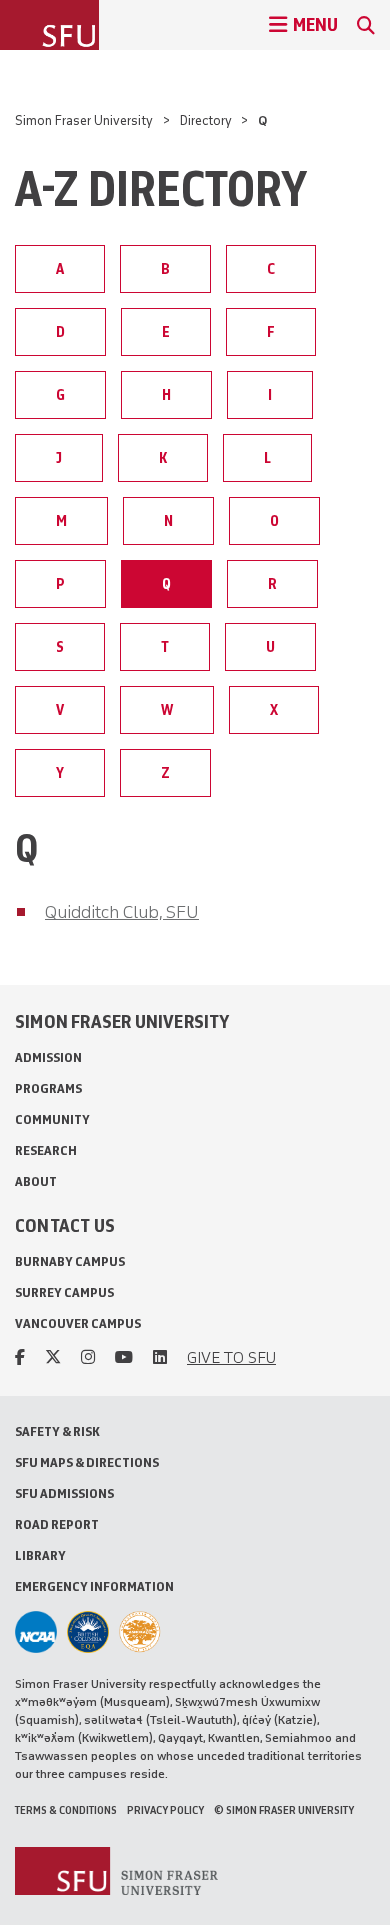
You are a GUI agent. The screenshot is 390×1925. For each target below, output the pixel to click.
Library (40, 1555)
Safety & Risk (57, 1431)
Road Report (57, 1524)
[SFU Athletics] (36, 1632)
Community (52, 1119)
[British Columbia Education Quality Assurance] (88, 1632)
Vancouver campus (78, 1323)
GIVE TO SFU (231, 1357)
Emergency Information (94, 1586)
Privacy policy (165, 1810)
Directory (206, 120)
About (36, 1181)
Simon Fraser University (84, 120)
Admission (48, 1057)
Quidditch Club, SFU (122, 912)
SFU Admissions (64, 1493)
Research (46, 1150)
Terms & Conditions (66, 1810)
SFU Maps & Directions (87, 1462)
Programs (48, 1088)
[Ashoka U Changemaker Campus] (140, 1632)
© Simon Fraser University (284, 1810)
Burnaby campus (70, 1261)
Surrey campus (64, 1292)
